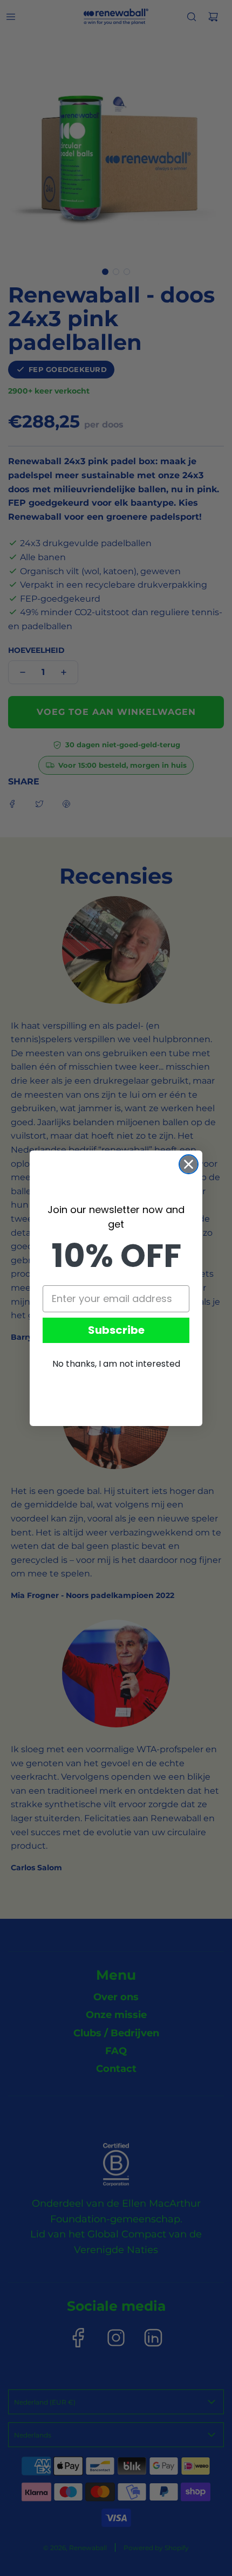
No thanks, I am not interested (116, 1364)
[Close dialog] (189, 1164)
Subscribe (116, 1330)
